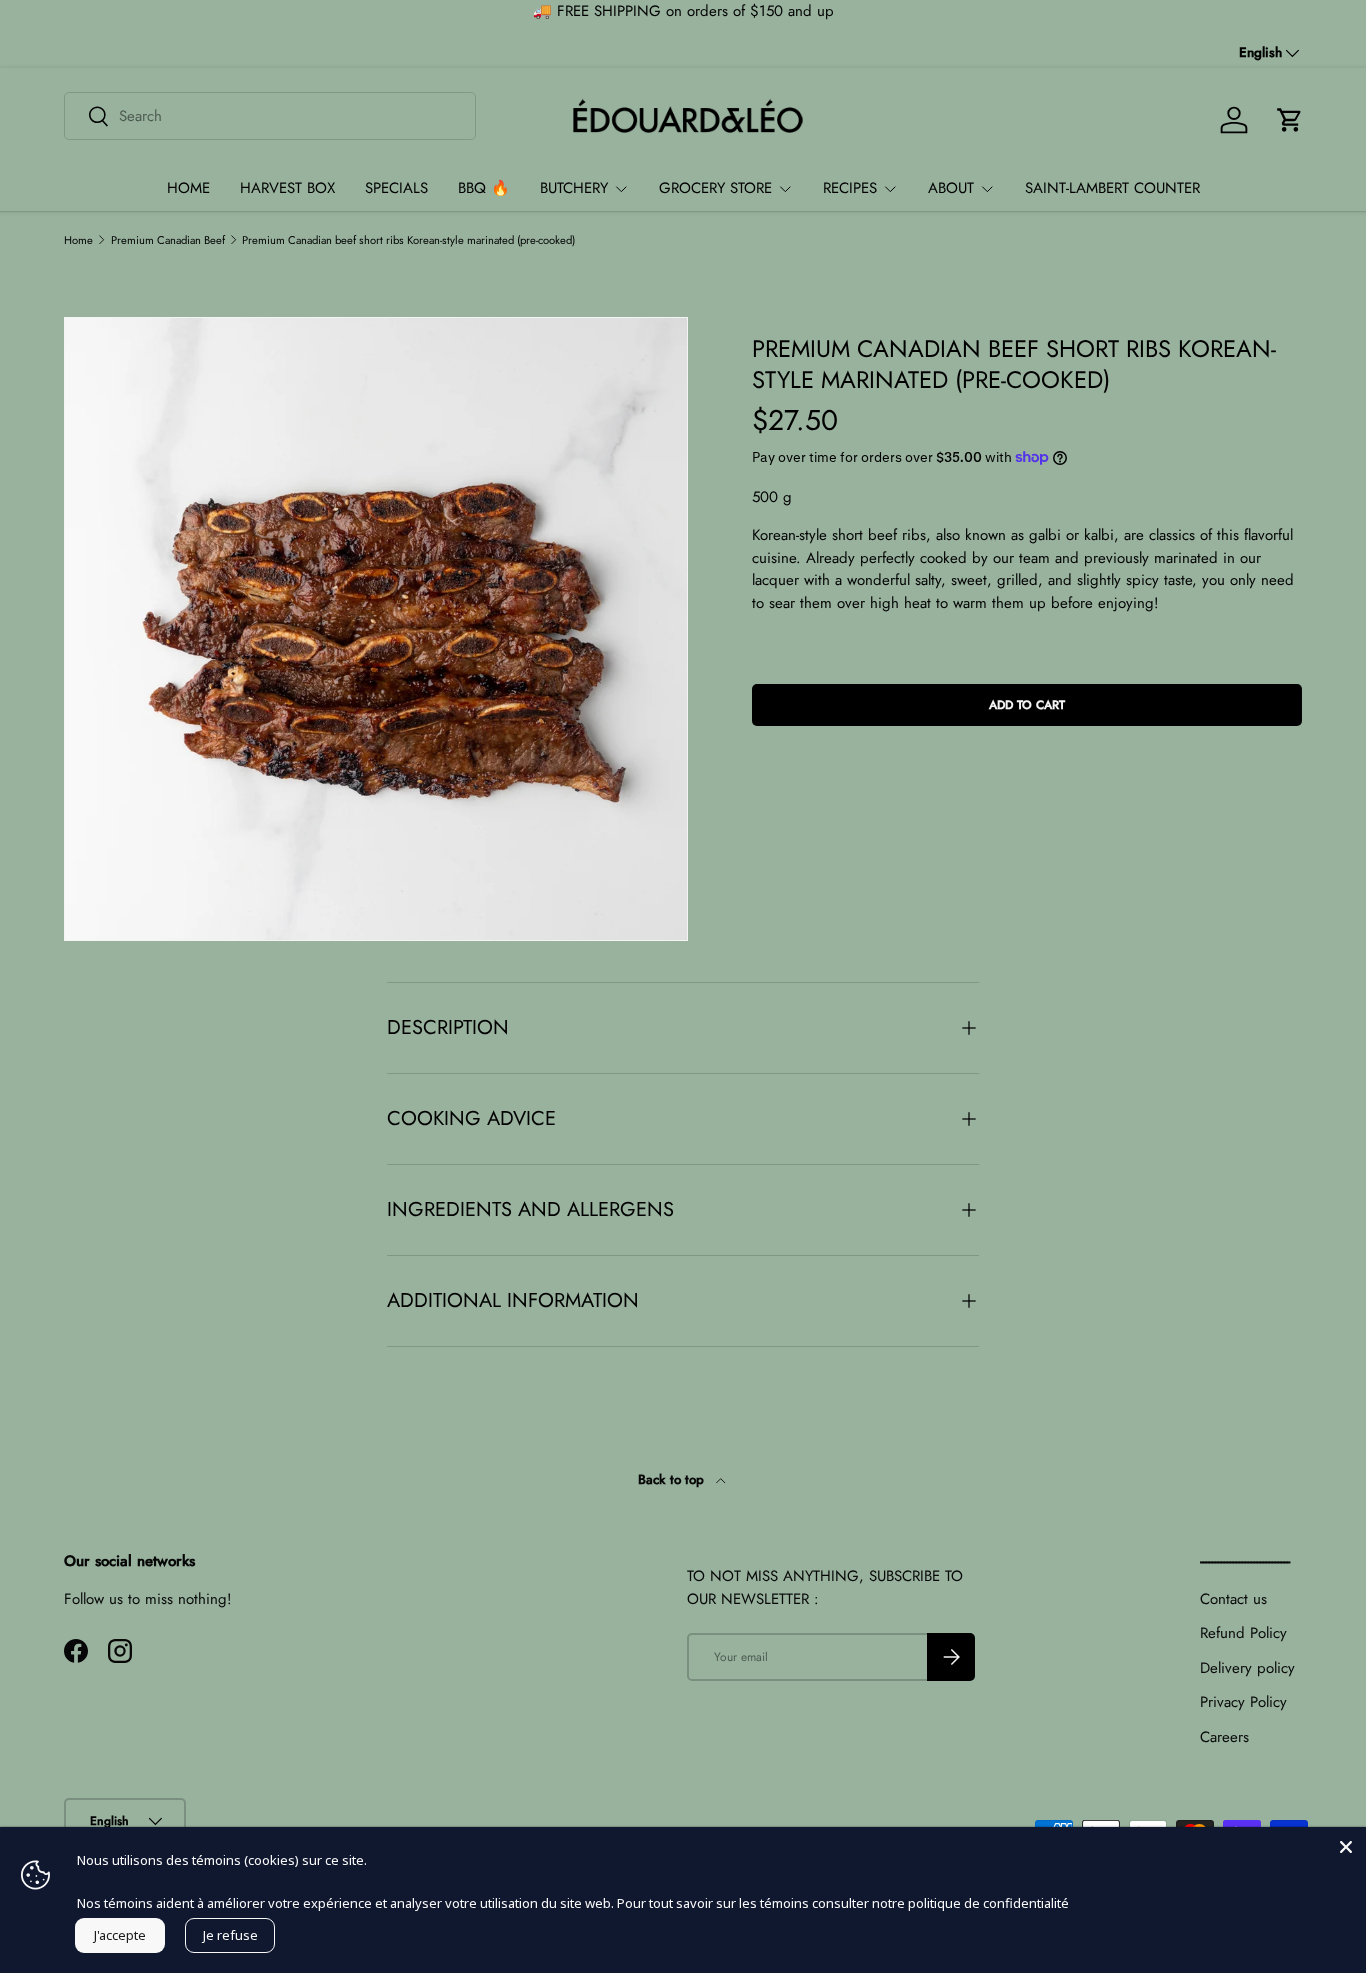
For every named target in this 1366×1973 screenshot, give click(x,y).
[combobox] (270, 116)
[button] (1290, 120)
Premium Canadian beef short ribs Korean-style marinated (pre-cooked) (408, 240)
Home (78, 240)
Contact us (1233, 1599)
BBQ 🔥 (484, 188)
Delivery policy (1247, 1668)
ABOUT (951, 188)
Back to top (673, 1479)
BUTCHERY (574, 188)
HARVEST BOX (287, 188)
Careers (1224, 1737)
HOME (188, 188)
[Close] (1346, 1847)
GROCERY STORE (715, 188)
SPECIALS (396, 188)
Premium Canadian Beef (168, 240)
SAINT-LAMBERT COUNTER (1112, 188)
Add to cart (1027, 705)
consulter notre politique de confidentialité (940, 1903)
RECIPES (850, 188)
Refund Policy (1243, 1633)
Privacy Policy (1243, 1702)
